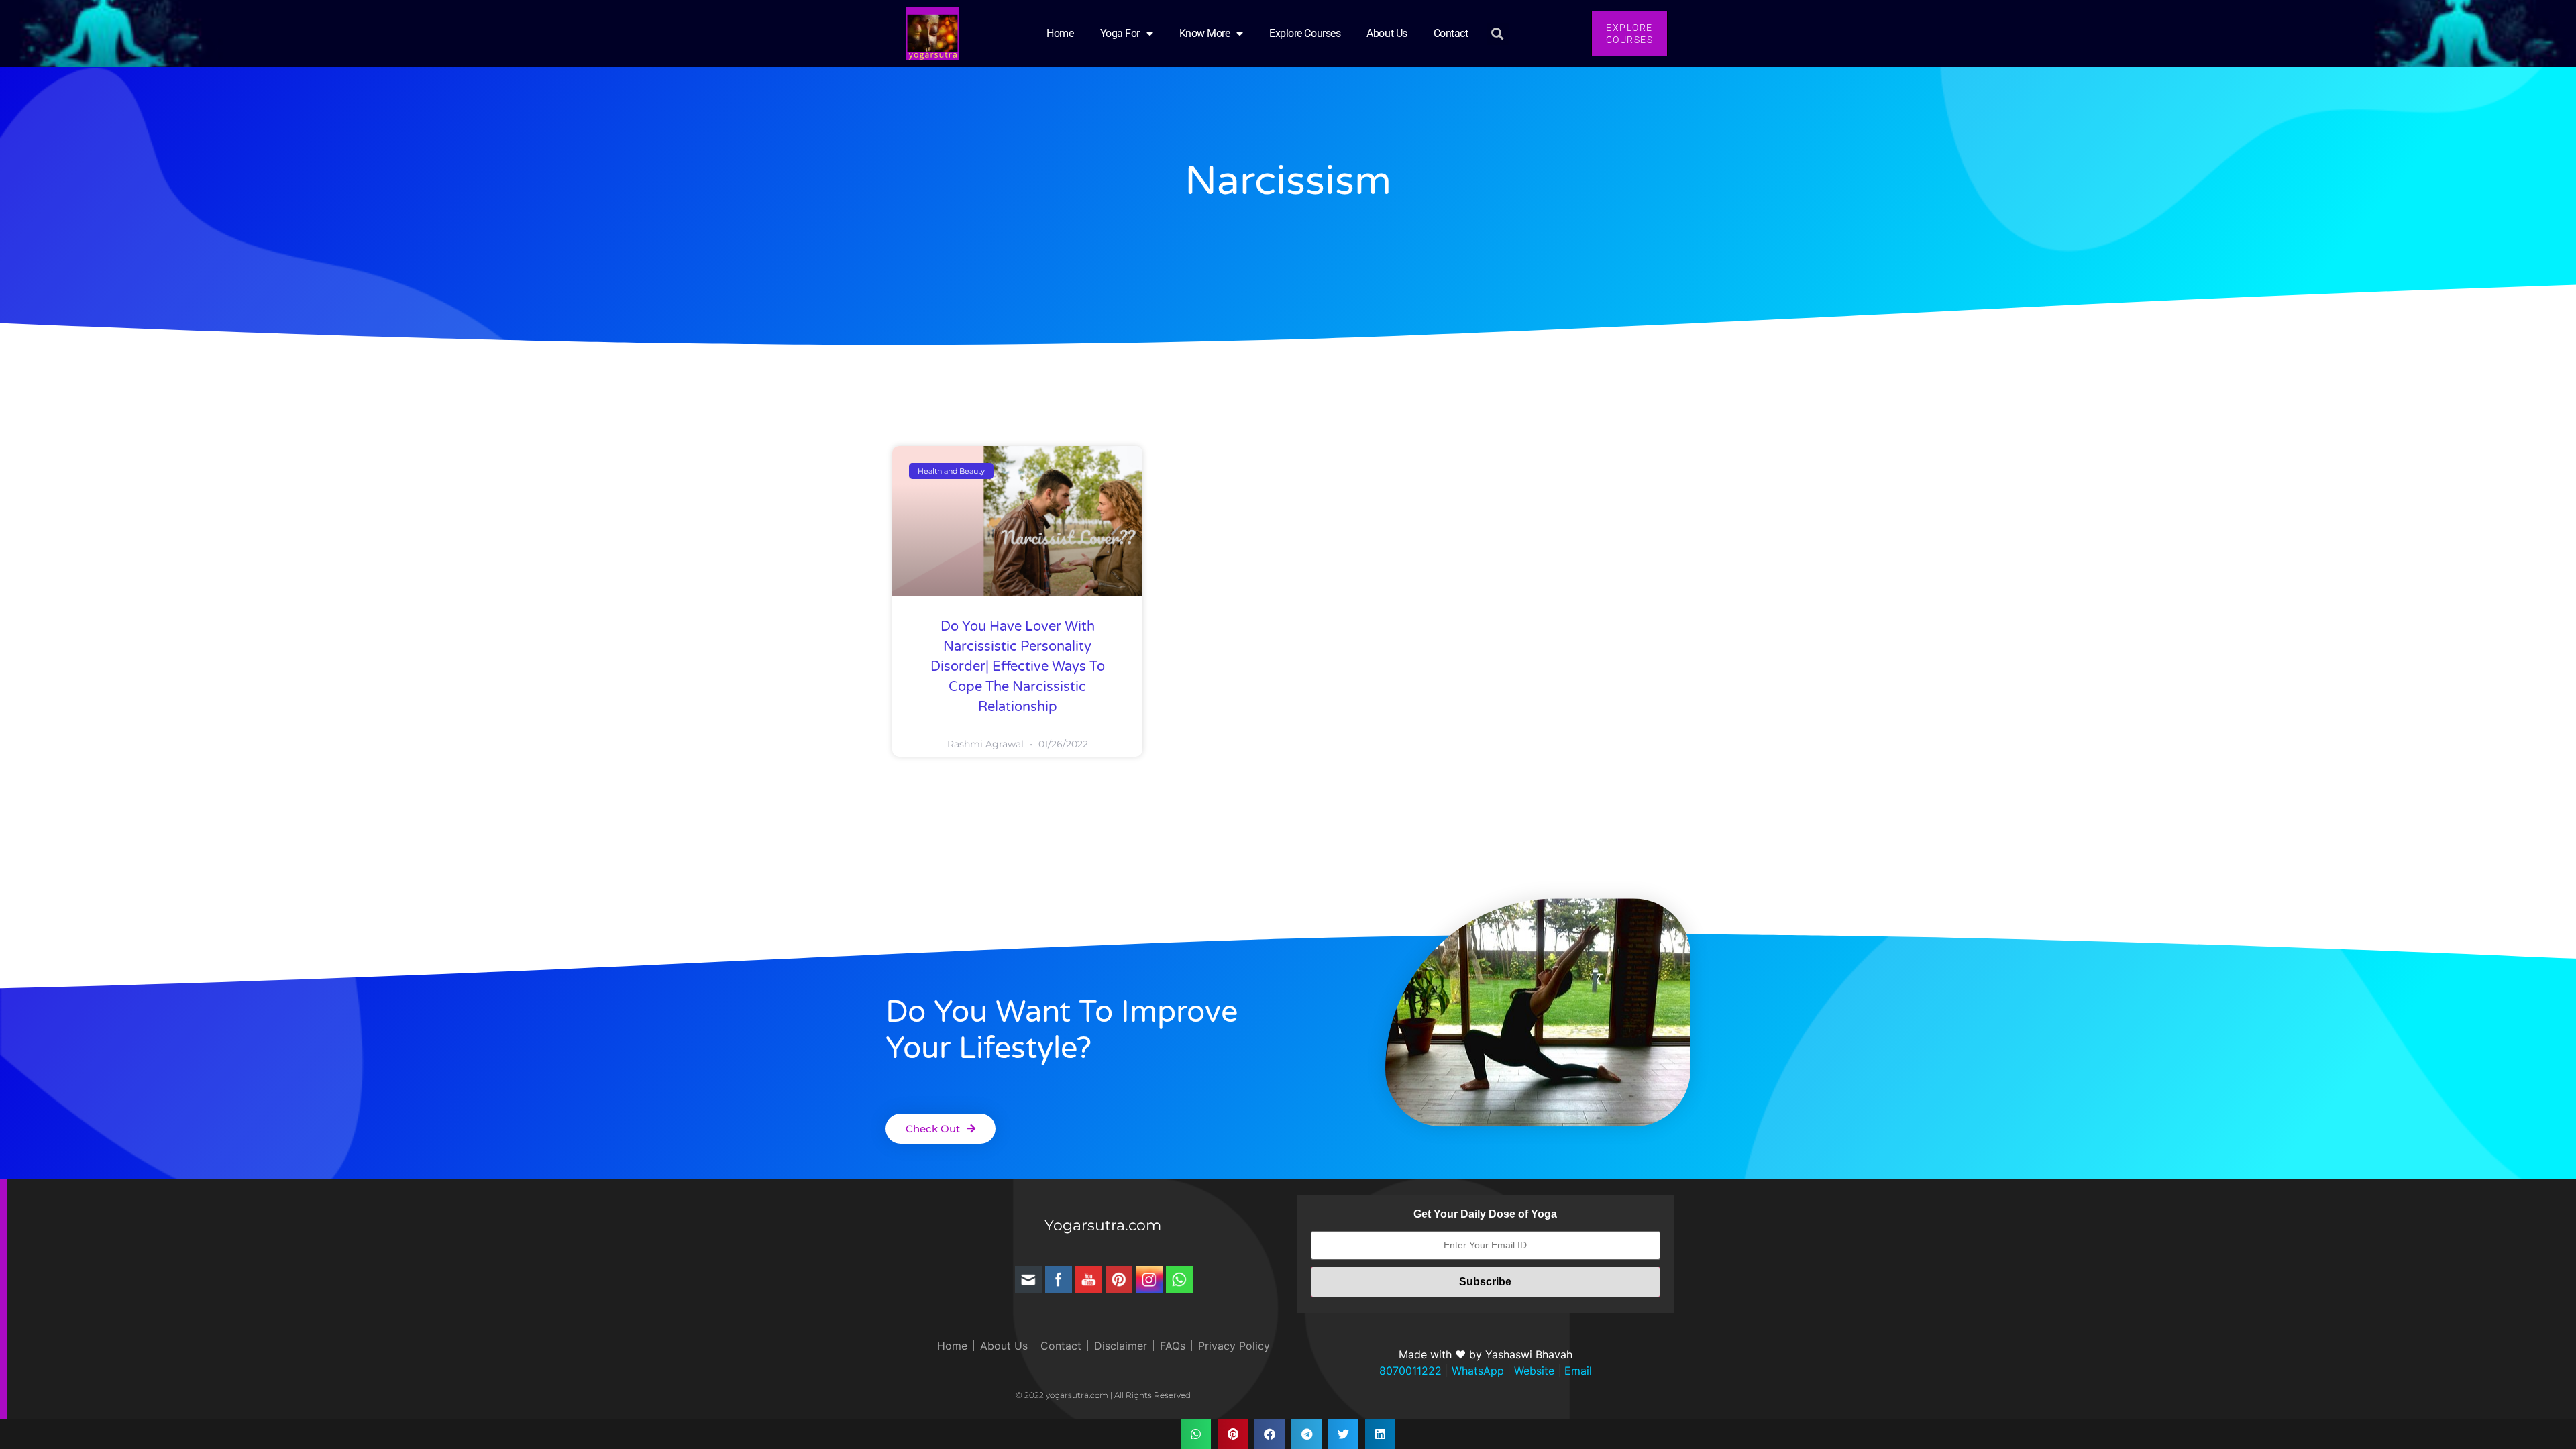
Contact (1451, 33)
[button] (1498, 34)
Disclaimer (1121, 1346)
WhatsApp (1476, 1371)
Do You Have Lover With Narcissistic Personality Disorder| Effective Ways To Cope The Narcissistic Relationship (1018, 667)
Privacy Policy (1234, 1346)
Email (1576, 1371)
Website (1533, 1371)
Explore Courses (1305, 33)
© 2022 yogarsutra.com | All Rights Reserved (1103, 1395)
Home (1060, 33)
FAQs (1173, 1346)
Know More (1205, 33)
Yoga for (1120, 33)
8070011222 (1410, 1371)
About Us (1387, 33)
